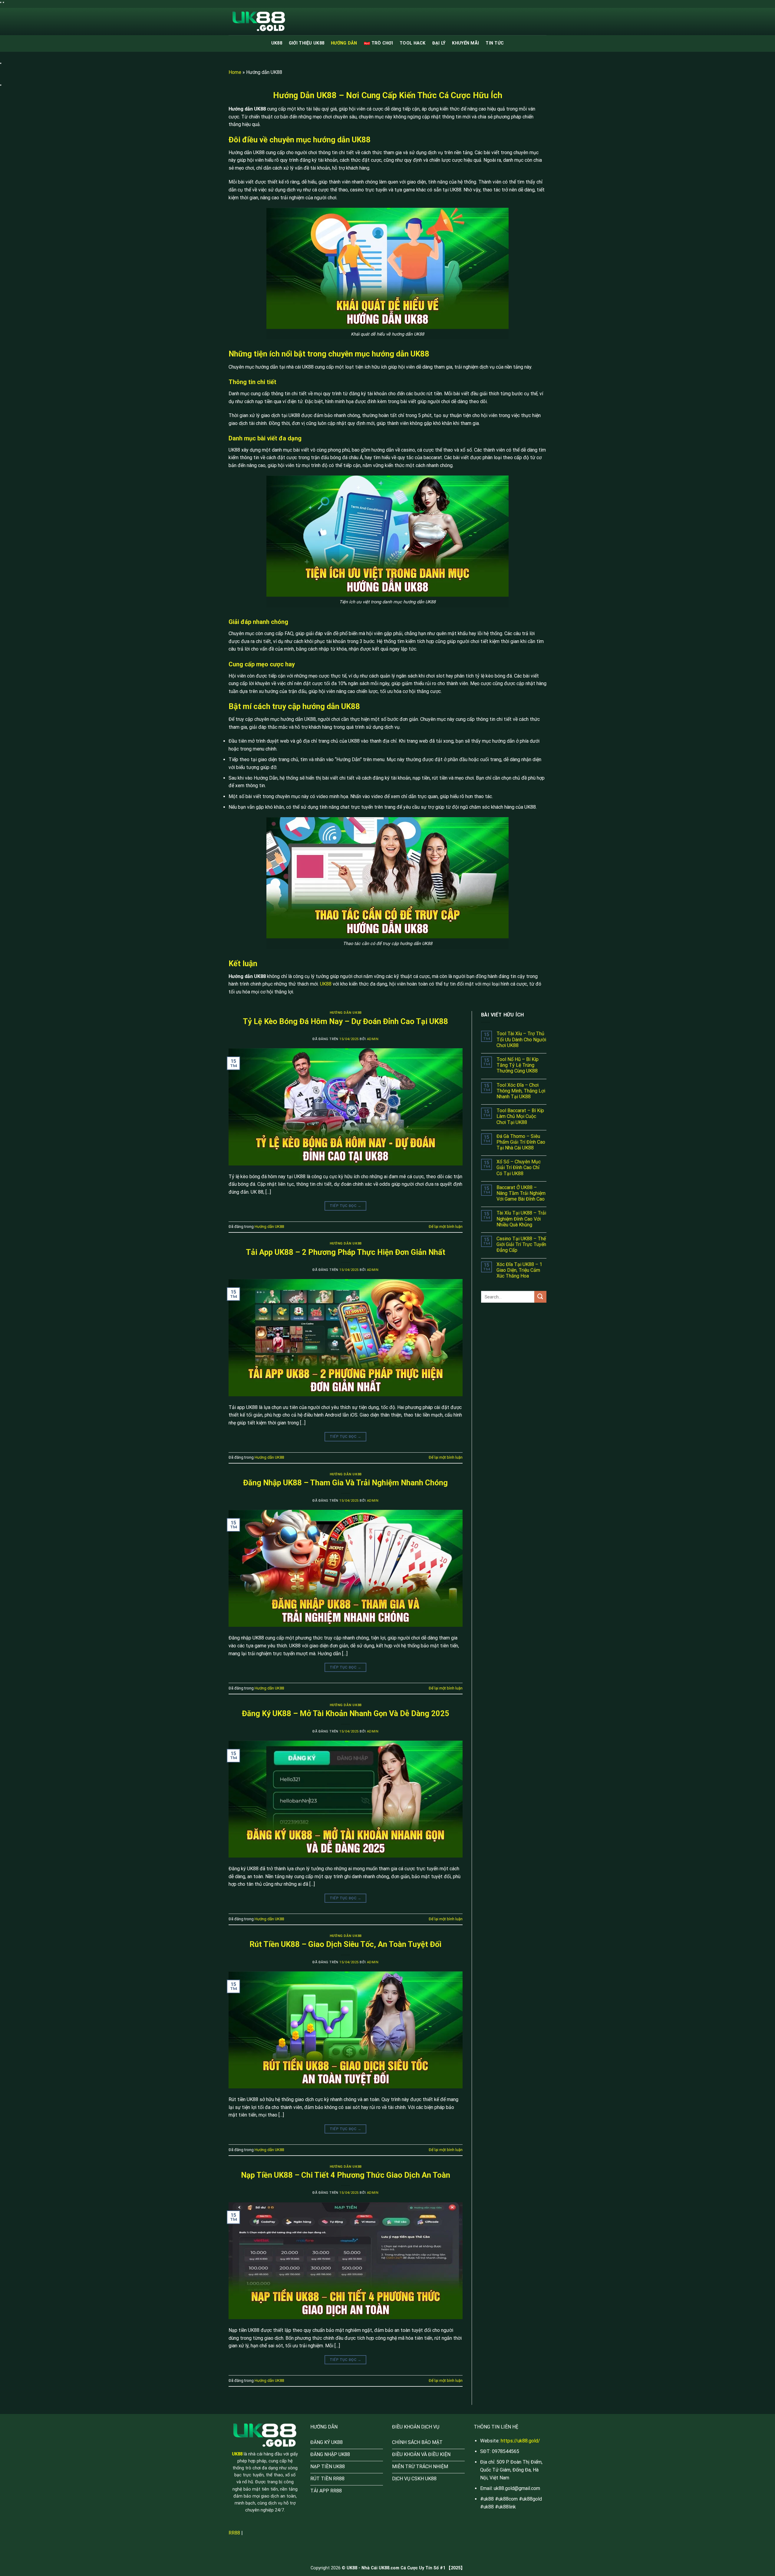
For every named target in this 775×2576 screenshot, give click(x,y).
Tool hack (413, 43)
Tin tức (495, 43)
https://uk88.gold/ (520, 2441)
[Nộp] (540, 1297)
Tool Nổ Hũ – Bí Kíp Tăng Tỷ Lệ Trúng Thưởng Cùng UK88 (518, 1065)
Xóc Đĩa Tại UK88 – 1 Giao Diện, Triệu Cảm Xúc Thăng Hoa (519, 1270)
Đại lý (439, 43)
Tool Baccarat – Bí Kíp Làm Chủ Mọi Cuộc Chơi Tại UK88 (520, 1116)
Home (235, 72)
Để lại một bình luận (446, 1227)
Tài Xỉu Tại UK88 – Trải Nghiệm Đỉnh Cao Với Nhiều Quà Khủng (521, 1219)
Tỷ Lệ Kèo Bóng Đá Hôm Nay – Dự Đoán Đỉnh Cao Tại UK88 (345, 1021)
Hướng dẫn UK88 (346, 1013)
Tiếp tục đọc (346, 1206)
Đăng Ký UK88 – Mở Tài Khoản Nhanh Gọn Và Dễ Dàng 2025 (346, 1713)
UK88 (277, 43)
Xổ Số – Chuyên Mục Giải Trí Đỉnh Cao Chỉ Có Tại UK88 (519, 1167)
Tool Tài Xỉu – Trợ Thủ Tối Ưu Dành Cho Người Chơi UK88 (521, 1039)
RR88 (234, 2533)
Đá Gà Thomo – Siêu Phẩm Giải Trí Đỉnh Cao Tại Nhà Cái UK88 (521, 1142)
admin (373, 1039)
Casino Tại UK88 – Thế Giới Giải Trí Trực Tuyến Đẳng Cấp (521, 1244)
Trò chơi (382, 43)
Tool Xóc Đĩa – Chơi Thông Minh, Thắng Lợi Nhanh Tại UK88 (521, 1091)
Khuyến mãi (465, 43)
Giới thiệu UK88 (307, 43)
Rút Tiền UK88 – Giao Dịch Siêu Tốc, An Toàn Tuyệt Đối (345, 1944)
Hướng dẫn (344, 43)
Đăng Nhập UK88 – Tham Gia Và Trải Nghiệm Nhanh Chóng (345, 1483)
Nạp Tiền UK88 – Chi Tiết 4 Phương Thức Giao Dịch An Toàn (346, 2175)
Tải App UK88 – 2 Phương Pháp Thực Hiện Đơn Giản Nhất (346, 1252)
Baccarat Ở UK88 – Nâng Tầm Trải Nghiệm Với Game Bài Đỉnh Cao (521, 1193)
